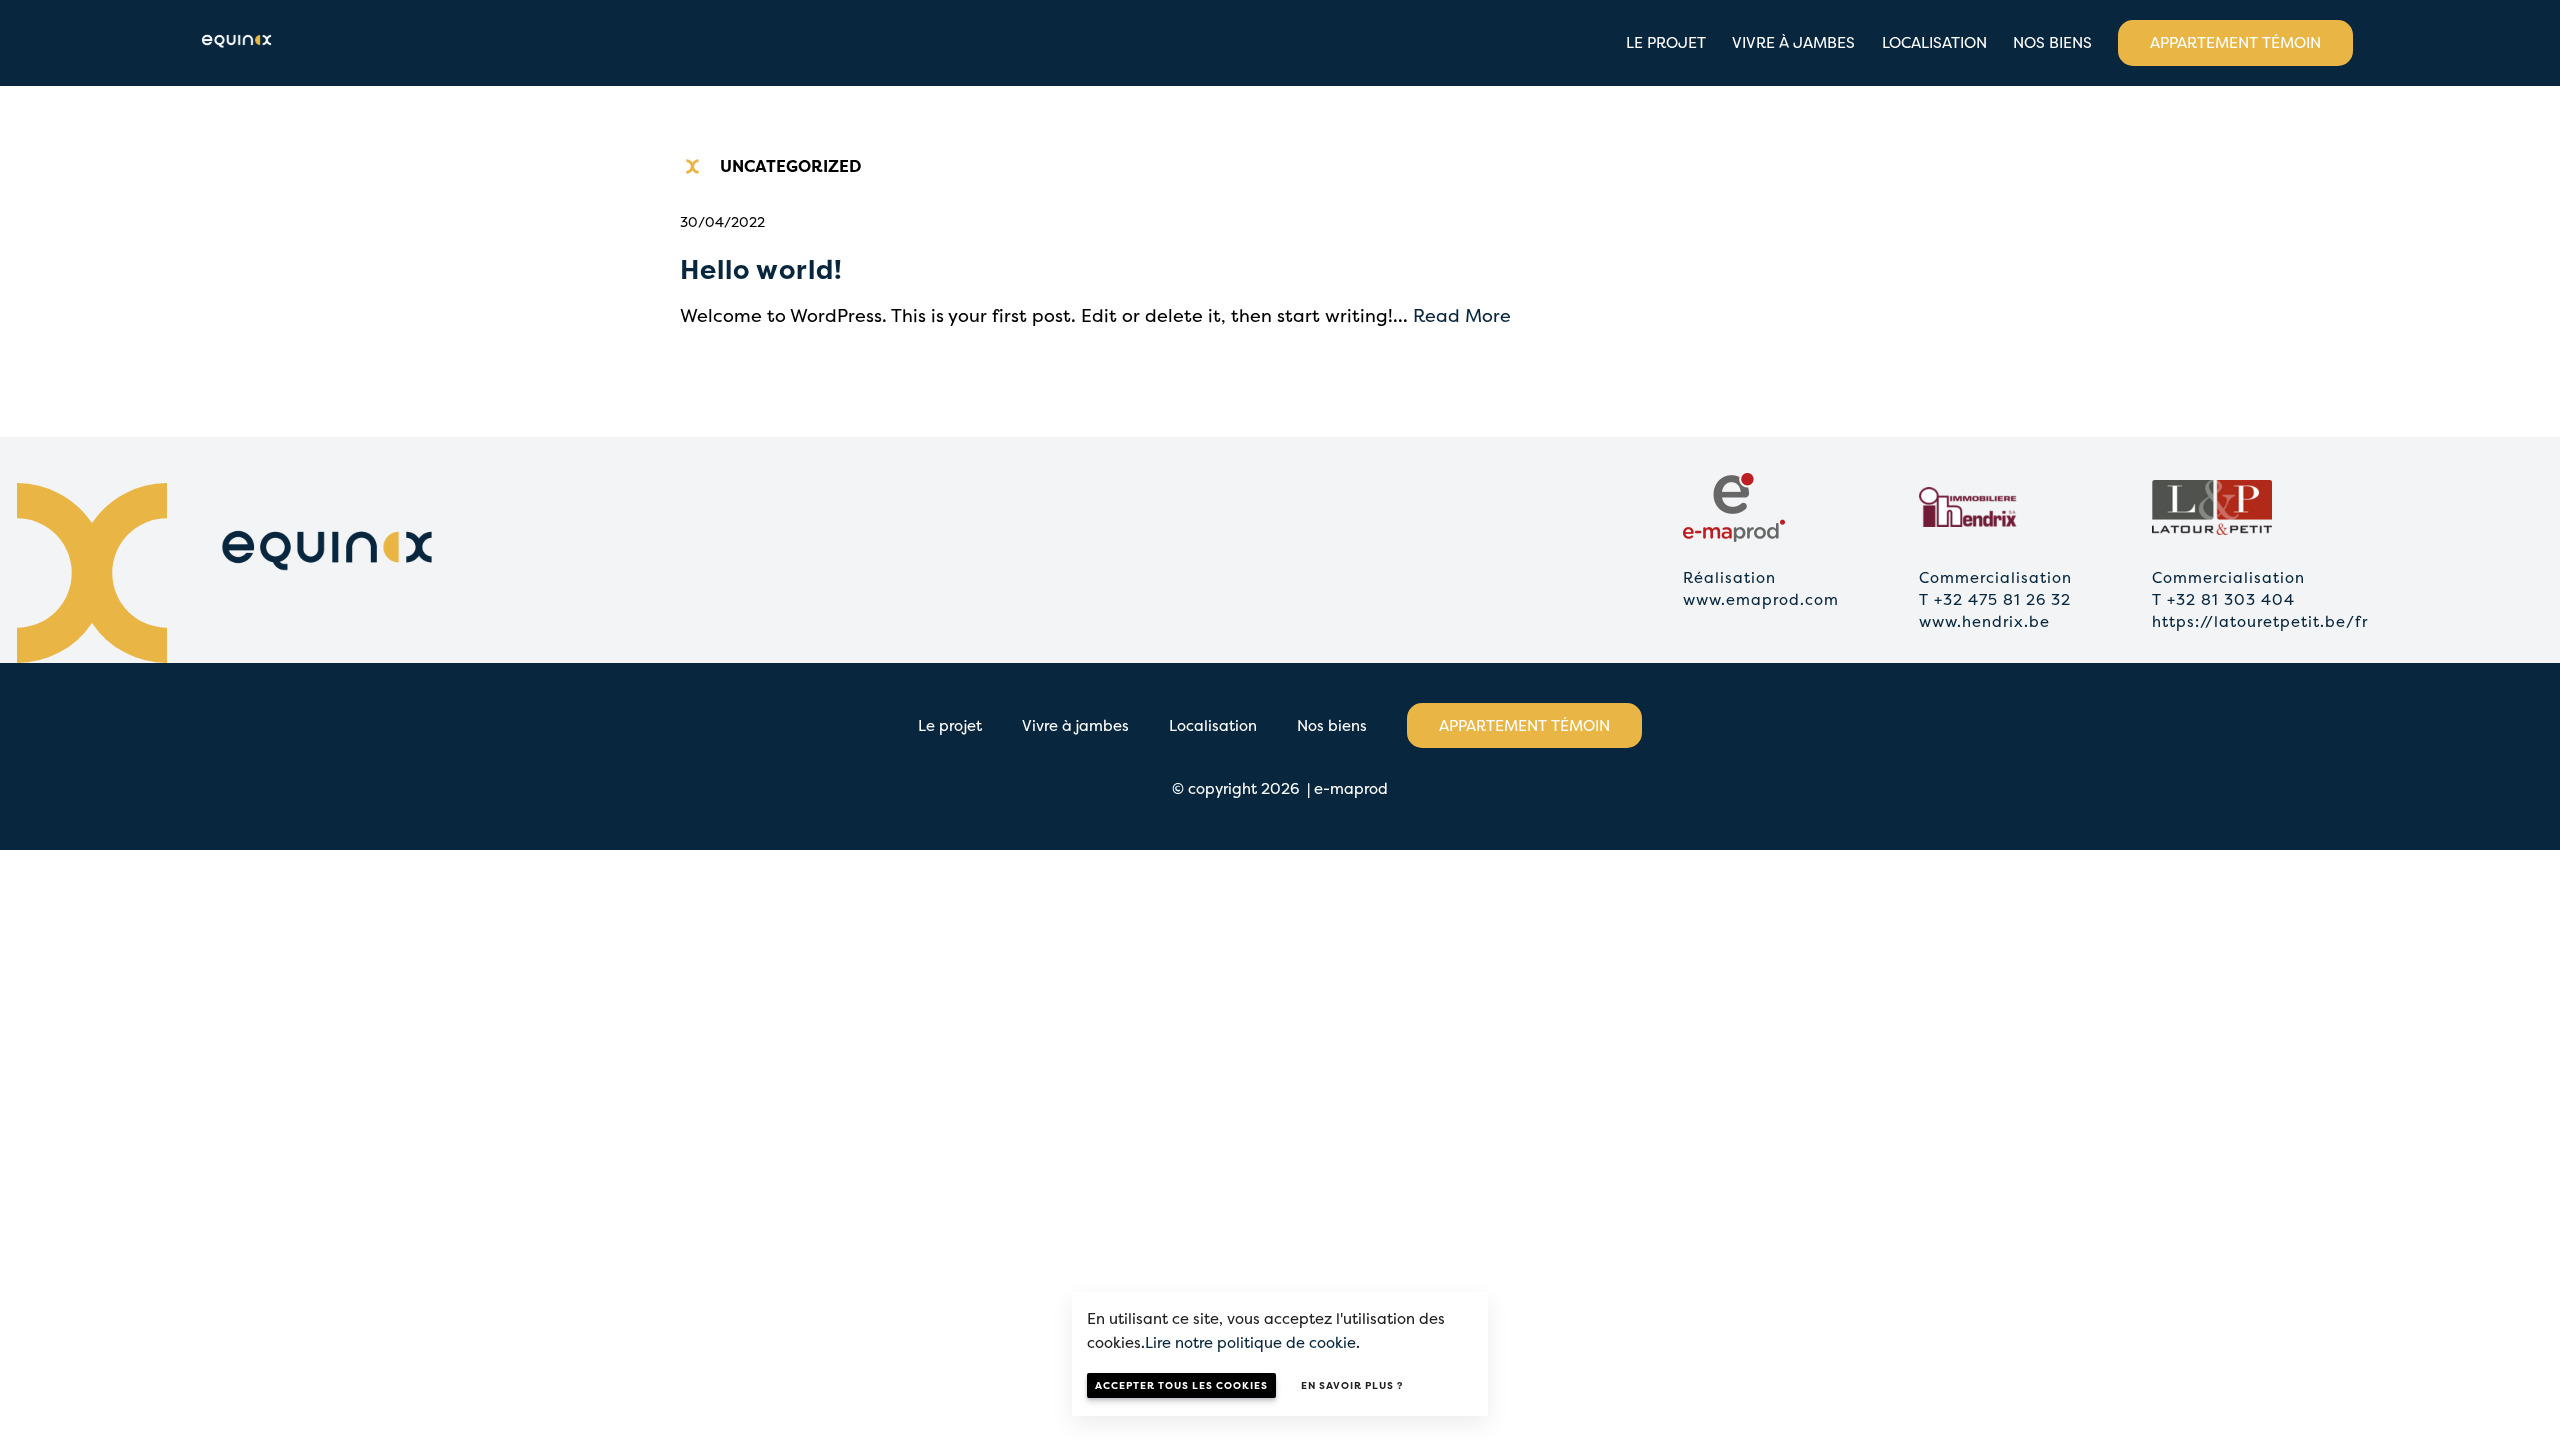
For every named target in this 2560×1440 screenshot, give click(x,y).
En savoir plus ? (1352, 1385)
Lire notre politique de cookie (1250, 1342)
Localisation (1934, 42)
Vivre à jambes (1793, 42)
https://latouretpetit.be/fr (2260, 621)
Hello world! (761, 269)
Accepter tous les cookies (1181, 1385)
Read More (1462, 315)
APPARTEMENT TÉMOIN (2235, 42)
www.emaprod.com (1761, 599)
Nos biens (2052, 42)
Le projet (1666, 42)
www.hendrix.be (1984, 621)
